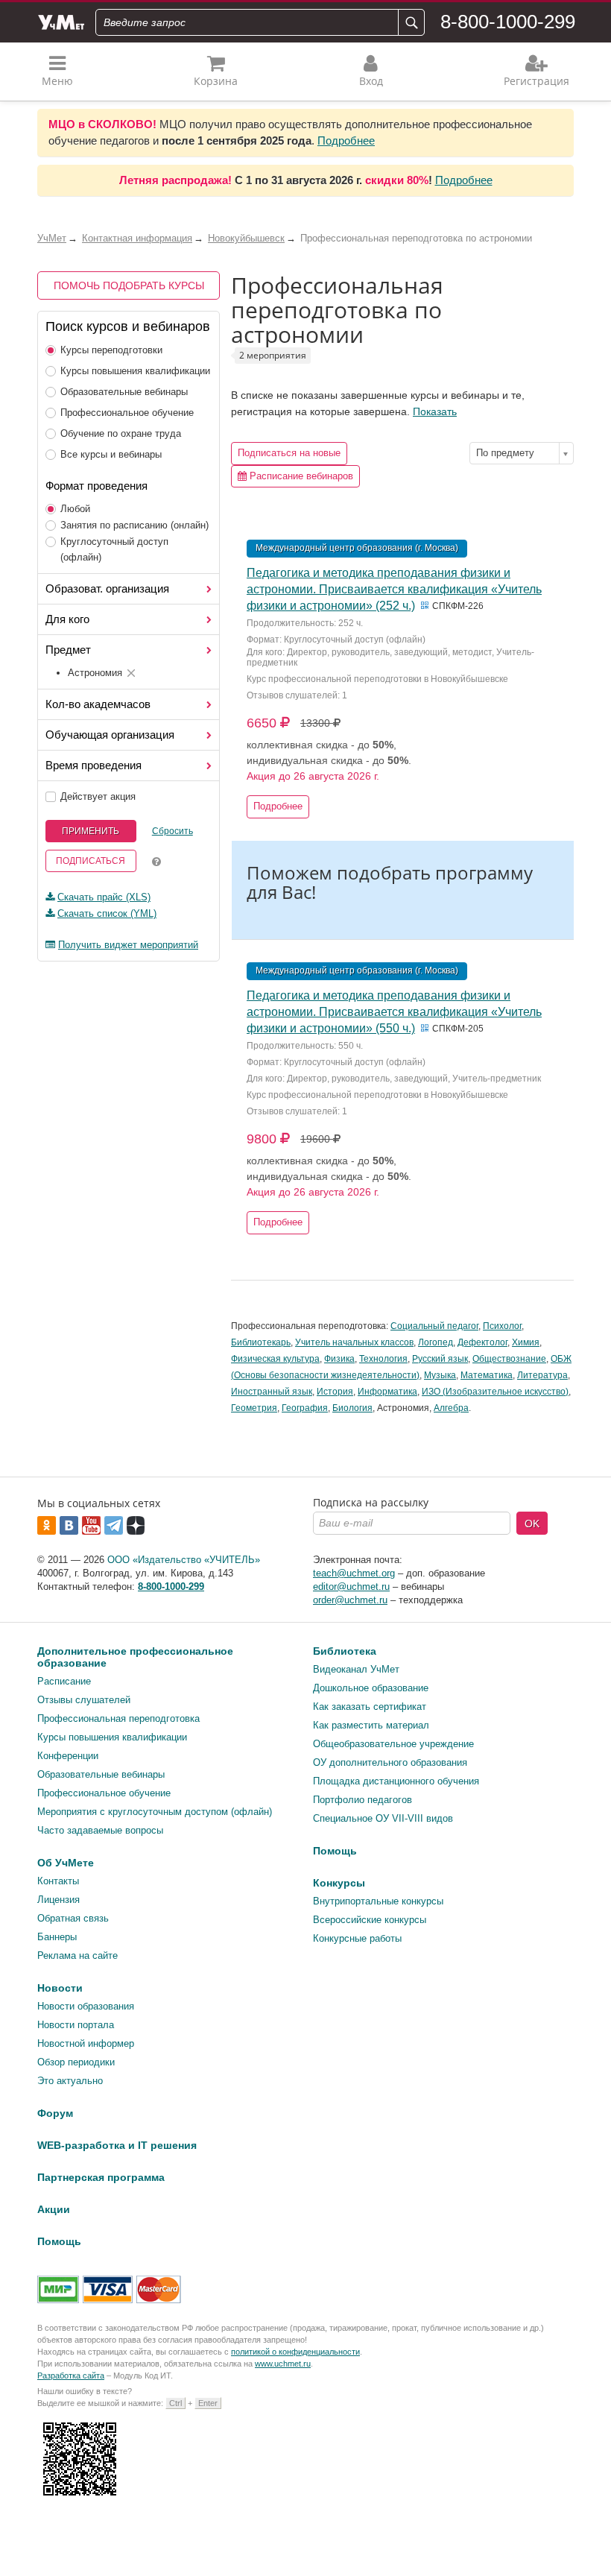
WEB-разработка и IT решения (117, 2145)
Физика (339, 1359)
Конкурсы (339, 1883)
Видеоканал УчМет (356, 1669)
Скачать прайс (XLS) (104, 897)
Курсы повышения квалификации (135, 371)
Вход (371, 81)
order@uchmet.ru (350, 1600)
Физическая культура (275, 1359)
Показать (435, 411)
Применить (91, 831)
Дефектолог (482, 1342)
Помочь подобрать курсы (129, 285)
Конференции (68, 1756)
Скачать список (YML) (107, 913)
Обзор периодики (76, 2062)
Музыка (440, 1375)
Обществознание (509, 1359)
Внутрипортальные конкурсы (378, 1901)
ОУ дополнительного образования (390, 1762)
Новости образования (86, 2006)
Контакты (58, 1881)
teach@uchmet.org (354, 1573)
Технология (383, 1359)
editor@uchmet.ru (351, 1587)
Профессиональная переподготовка (118, 1718)
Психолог (502, 1326)
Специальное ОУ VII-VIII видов (383, 1818)
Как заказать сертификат (370, 1707)
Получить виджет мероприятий (128, 945)
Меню (57, 81)
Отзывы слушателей (84, 1700)
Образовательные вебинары (124, 392)
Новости (60, 1988)
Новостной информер (86, 2043)
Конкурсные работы (357, 1938)
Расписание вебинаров (300, 476)
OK (532, 1524)
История (335, 1392)
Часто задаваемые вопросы (100, 1830)
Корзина (216, 81)
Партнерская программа (101, 2177)
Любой (75, 509)
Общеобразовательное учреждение (393, 1744)
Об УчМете (66, 1863)
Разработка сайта (71, 2375)
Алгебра (451, 1408)
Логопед (436, 1342)
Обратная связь (73, 1918)
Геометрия (254, 1408)
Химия (526, 1342)
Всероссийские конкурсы (370, 1920)
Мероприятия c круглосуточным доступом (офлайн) (155, 1812)
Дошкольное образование (371, 1688)
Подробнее (346, 141)
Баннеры (57, 1937)
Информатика (387, 1392)
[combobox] (522, 453)
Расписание (64, 1681)
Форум (55, 2113)
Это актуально (70, 2081)
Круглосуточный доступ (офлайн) (114, 549)
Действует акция (98, 796)
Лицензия (58, 1900)
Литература (542, 1375)
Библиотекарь (261, 1342)
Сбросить (172, 831)
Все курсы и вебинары (111, 454)
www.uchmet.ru (283, 2364)
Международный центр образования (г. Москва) (357, 548)
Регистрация (536, 81)
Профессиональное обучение (127, 413)
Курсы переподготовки (111, 350)
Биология (352, 1408)
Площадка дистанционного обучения (396, 1781)
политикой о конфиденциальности (295, 2352)
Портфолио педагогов (363, 1800)
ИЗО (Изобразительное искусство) (495, 1392)
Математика (487, 1375)
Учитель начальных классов (354, 1342)
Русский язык (440, 1359)
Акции (54, 2209)
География (305, 1408)
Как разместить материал (371, 1725)
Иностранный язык (272, 1392)
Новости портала (76, 2025)
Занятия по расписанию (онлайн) (134, 525)
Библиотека (345, 1651)
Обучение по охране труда (121, 433)
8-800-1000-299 (508, 22)
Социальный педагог (434, 1326)
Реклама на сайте (77, 1955)
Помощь (335, 1851)
